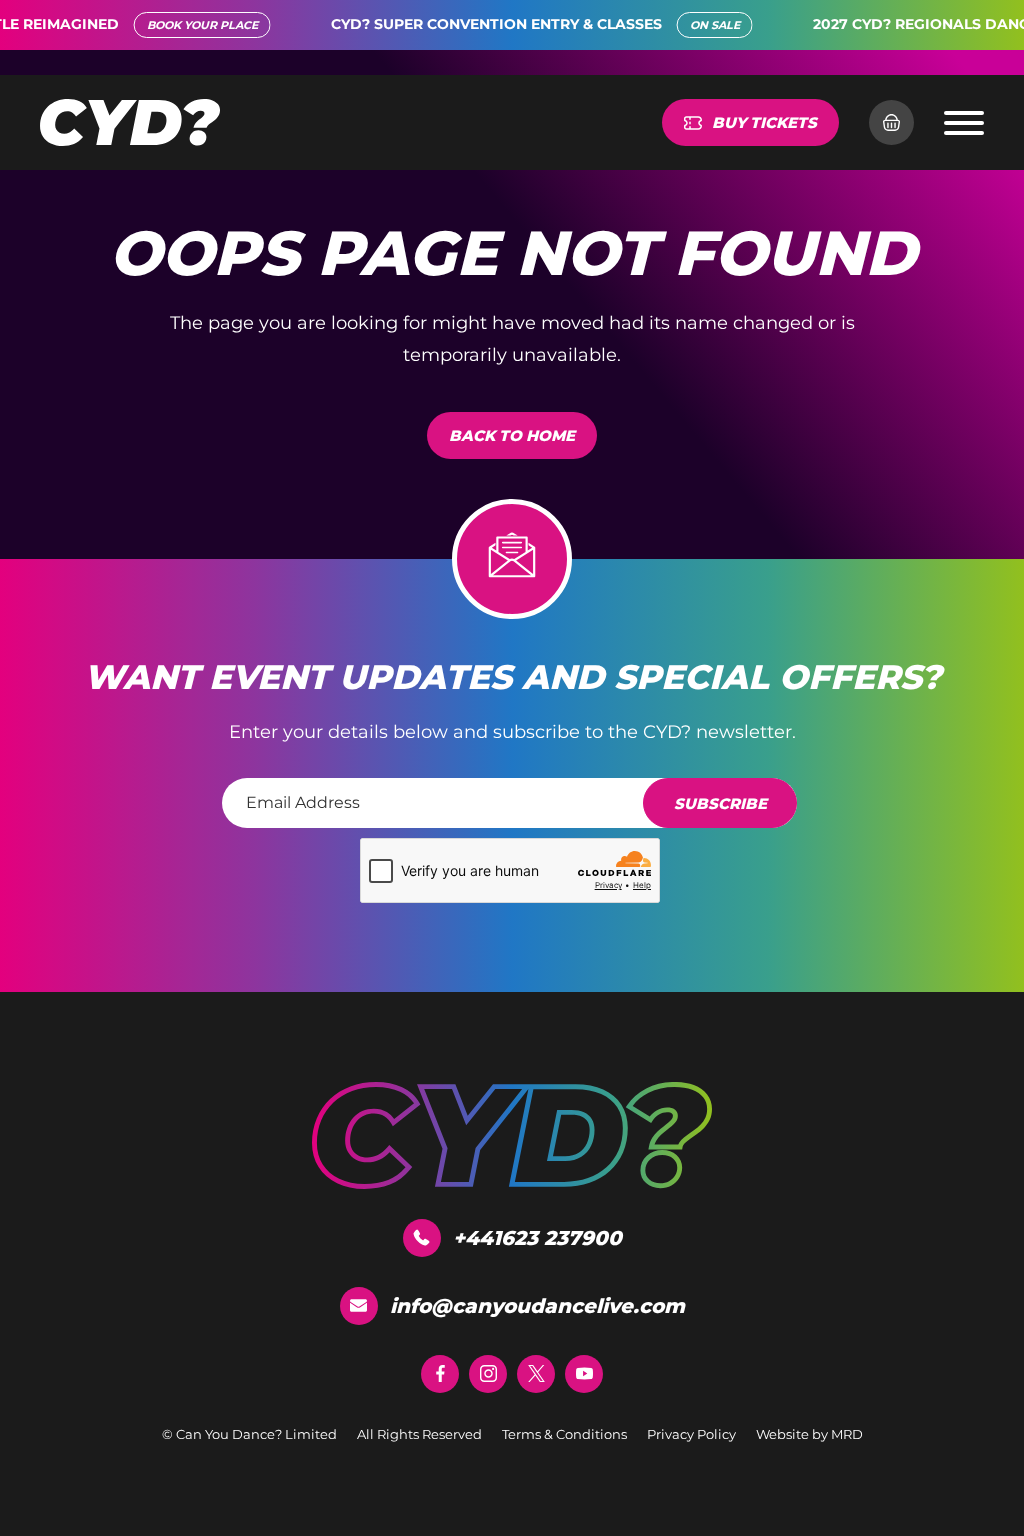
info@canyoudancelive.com (537, 1306)
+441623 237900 (537, 1238)
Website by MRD (809, 1434)
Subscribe (720, 803)
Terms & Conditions (564, 1434)
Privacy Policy (691, 1434)
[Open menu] (964, 123)
